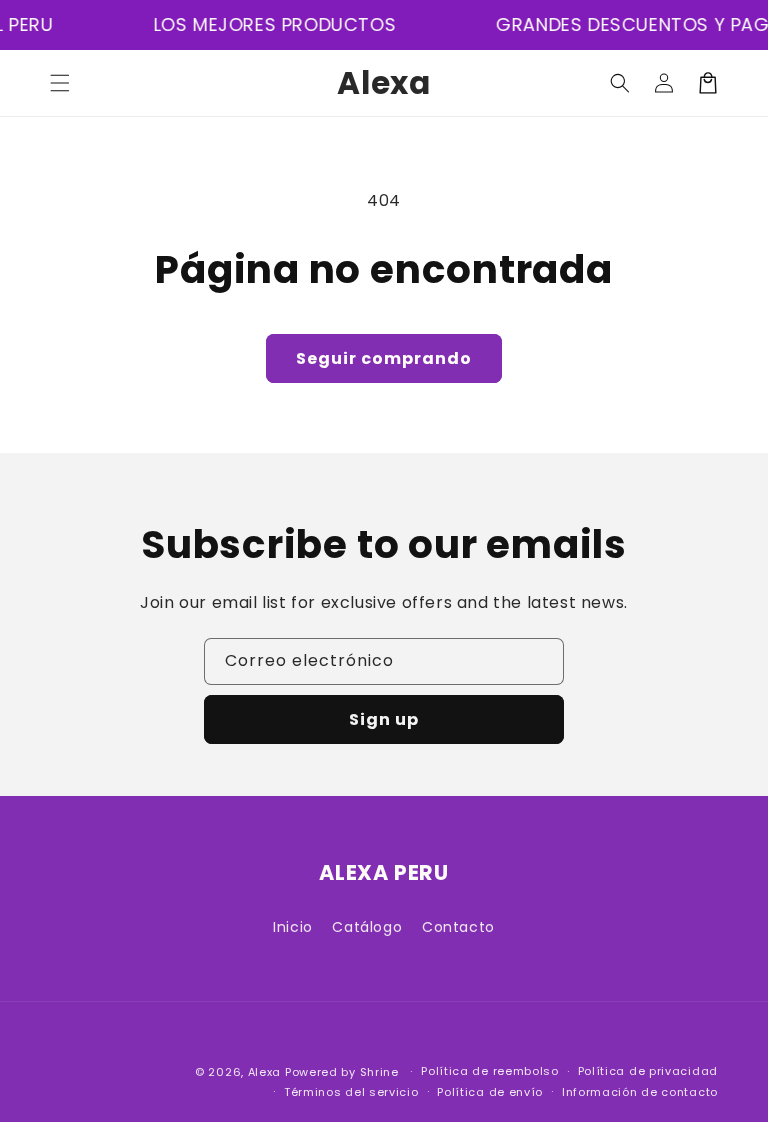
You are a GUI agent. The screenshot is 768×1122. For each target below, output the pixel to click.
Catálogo (367, 927)
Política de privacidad (648, 1071)
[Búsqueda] (620, 83)
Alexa (265, 1072)
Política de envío (490, 1092)
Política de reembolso (490, 1071)
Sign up (384, 719)
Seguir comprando (384, 358)
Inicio (293, 927)
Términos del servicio (351, 1092)
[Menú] (60, 83)
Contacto (458, 927)
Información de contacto (640, 1092)
